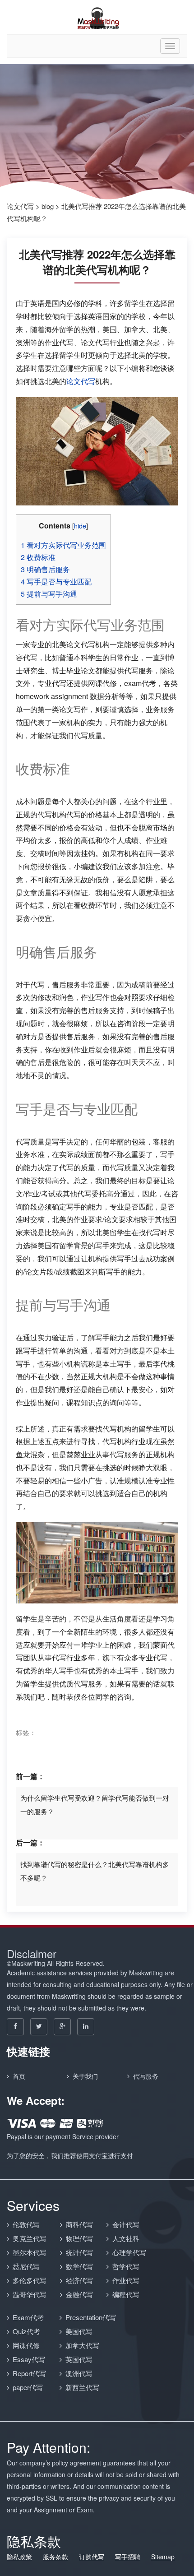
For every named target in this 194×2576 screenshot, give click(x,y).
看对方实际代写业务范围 (63, 545)
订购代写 (92, 2557)
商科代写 (79, 2224)
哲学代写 (126, 2266)
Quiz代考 (26, 2331)
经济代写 (79, 2280)
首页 (19, 2076)
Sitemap (163, 2557)
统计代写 (79, 2252)
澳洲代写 (79, 2373)
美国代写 (79, 2331)
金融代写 (79, 2294)
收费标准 (38, 557)
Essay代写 (29, 2359)
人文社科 (126, 2238)
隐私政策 (19, 2557)
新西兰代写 (82, 2387)
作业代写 (126, 2280)
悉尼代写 (26, 2266)
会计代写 (126, 2224)
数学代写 (79, 2266)
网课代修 (26, 2345)
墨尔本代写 (30, 2252)
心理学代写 (129, 2252)
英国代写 (79, 2359)
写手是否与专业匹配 (56, 581)
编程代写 (126, 2294)
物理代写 (79, 2238)
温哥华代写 (30, 2294)
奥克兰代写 (30, 2238)
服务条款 (55, 2557)
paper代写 (28, 2387)
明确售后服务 (45, 569)
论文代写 (20, 206)
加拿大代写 (82, 2345)
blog (48, 206)
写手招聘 (128, 2557)
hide (80, 526)
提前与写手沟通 (49, 594)
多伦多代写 (30, 2280)
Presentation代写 (91, 2317)
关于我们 (85, 2076)
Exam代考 (28, 2317)
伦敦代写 (26, 2224)
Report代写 (29, 2373)
